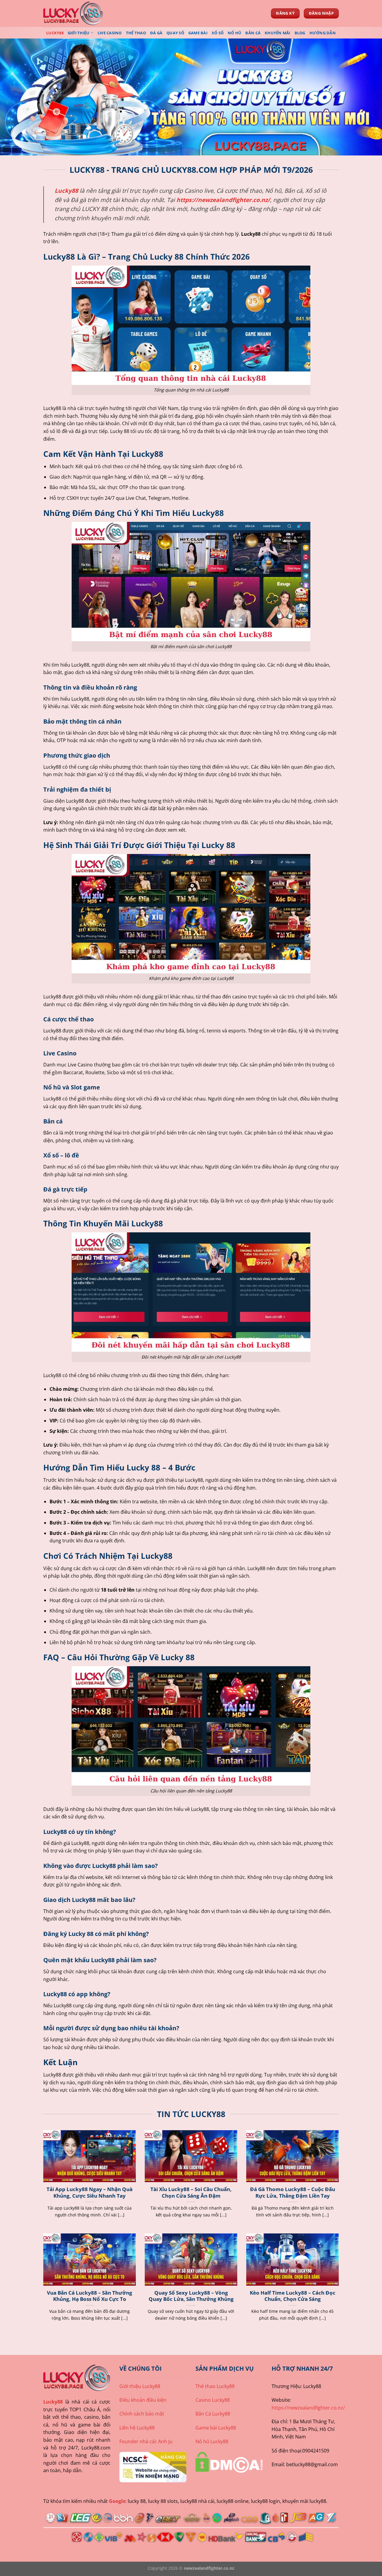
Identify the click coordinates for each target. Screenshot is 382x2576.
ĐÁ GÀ (156, 33)
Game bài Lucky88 (216, 2428)
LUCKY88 (55, 33)
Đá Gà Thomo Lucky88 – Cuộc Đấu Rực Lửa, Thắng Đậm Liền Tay (293, 2192)
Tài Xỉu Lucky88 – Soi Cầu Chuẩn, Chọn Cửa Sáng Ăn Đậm (191, 2192)
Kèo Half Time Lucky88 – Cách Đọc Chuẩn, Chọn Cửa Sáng (293, 2296)
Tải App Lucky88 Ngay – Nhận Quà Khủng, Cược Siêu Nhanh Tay (90, 2192)
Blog (300, 33)
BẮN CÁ (253, 33)
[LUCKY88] (73, 13)
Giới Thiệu (79, 33)
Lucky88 (53, 2402)
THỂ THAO (136, 33)
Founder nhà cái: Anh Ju (146, 2441)
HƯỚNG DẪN (323, 33)
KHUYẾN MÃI (278, 33)
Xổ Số (218, 33)
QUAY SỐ (175, 33)
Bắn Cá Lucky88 (213, 2414)
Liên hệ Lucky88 (137, 2428)
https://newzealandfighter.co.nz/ (223, 200)
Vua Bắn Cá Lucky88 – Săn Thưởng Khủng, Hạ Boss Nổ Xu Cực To (90, 2296)
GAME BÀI (198, 33)
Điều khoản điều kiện (143, 2400)
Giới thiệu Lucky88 (140, 2386)
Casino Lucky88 (213, 2400)
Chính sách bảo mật (142, 2414)
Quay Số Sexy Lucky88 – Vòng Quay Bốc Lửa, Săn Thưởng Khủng (191, 2296)
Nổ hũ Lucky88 (212, 2441)
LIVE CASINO (110, 33)
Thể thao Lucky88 (215, 2386)
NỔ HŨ (234, 33)
